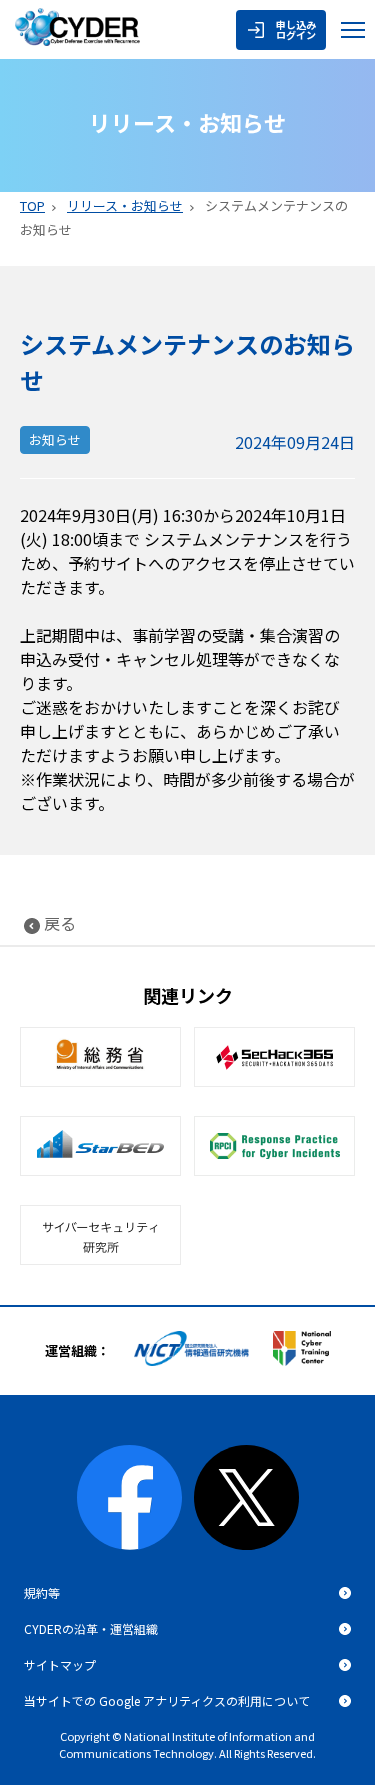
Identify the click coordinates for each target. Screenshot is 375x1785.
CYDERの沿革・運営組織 (91, 1628)
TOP (32, 205)
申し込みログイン (296, 29)
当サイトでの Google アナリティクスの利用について (167, 1700)
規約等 (42, 1592)
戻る (60, 923)
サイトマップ (60, 1664)
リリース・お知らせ (125, 205)
